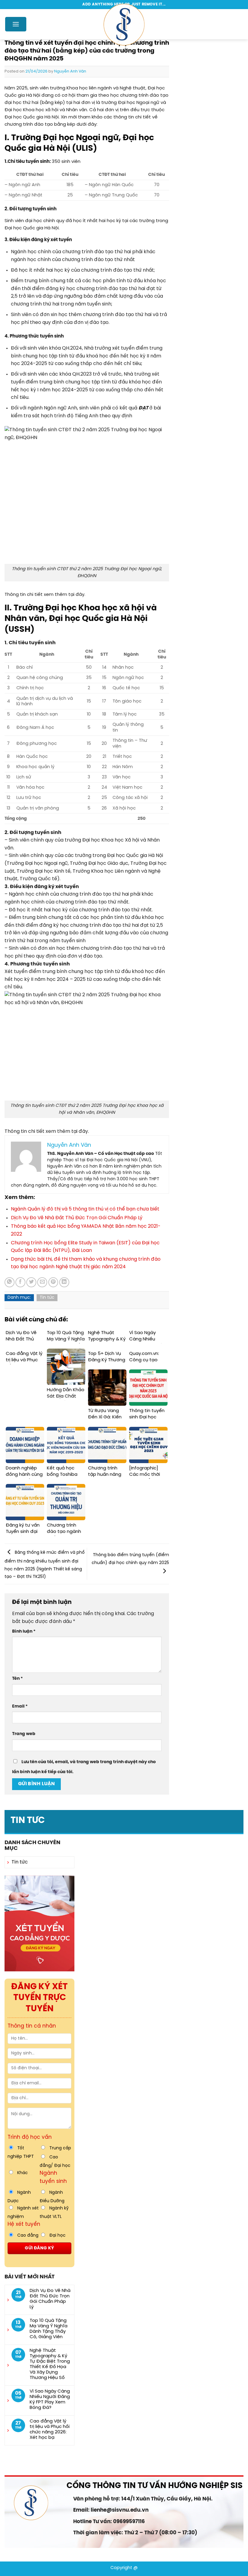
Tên (17, 1679)
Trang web (24, 1734)
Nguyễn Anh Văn (70, 71)
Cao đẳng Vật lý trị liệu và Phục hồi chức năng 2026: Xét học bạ (50, 2429)
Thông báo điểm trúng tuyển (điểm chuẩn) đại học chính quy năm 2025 (130, 1559)
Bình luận (24, 1631)
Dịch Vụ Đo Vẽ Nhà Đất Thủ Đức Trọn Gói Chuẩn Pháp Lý (50, 2299)
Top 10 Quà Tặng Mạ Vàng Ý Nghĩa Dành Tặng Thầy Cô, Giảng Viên (49, 2329)
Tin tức (28, 1821)
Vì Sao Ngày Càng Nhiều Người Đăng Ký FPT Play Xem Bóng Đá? (50, 2400)
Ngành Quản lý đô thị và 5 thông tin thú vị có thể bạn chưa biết (85, 1209)
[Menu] (16, 24)
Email (20, 1706)
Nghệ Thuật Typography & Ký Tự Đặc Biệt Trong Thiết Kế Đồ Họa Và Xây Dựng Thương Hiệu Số (50, 2364)
